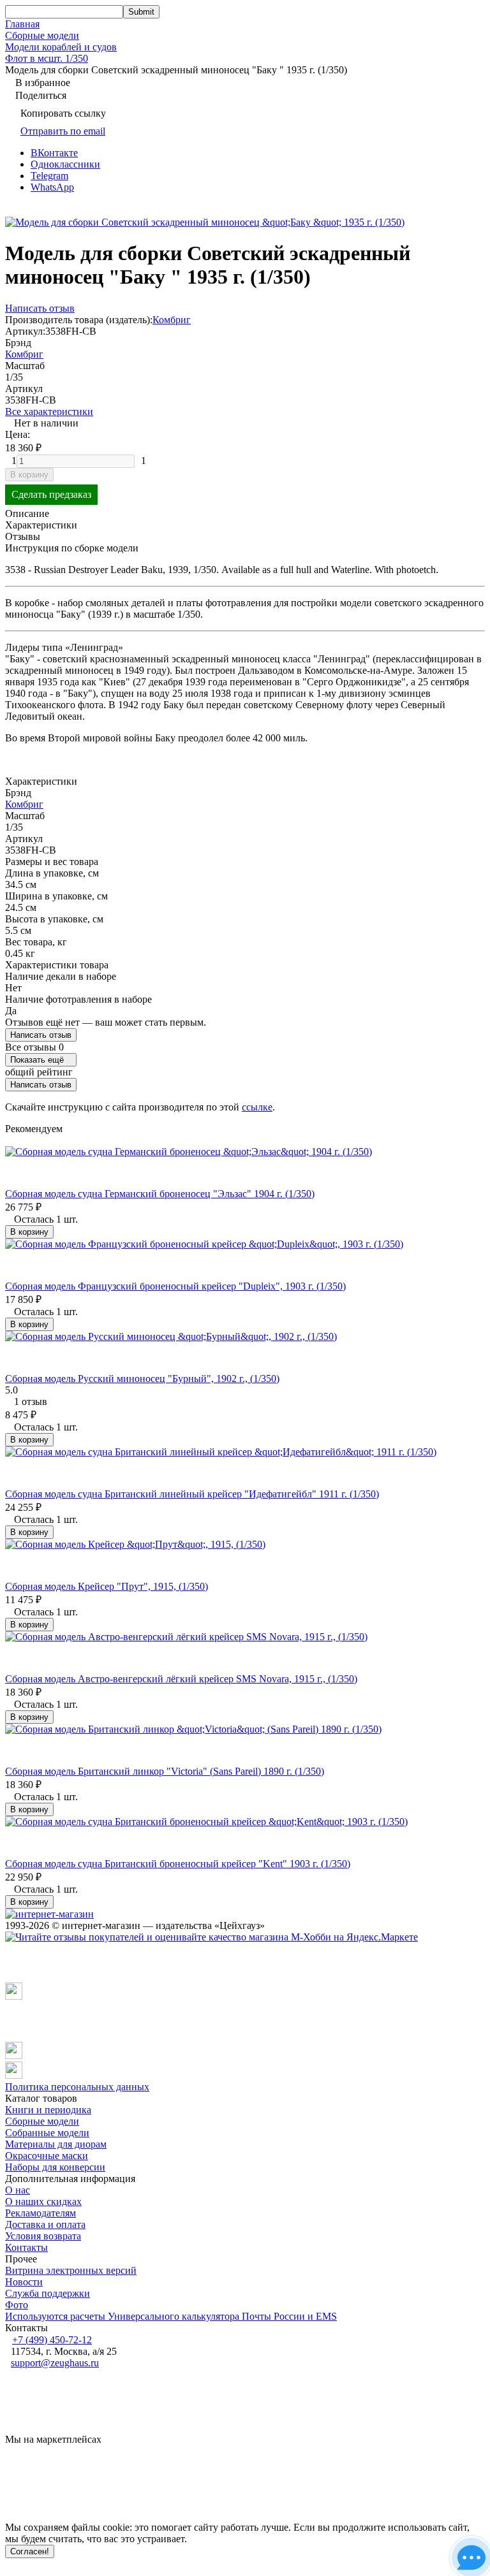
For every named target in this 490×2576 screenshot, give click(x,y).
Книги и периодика (48, 2110)
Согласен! (30, 2551)
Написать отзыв (41, 1035)
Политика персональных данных (77, 2087)
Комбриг (172, 320)
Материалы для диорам (56, 2144)
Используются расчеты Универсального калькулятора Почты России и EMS (171, 2316)
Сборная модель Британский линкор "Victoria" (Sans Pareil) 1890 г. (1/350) (165, 1771)
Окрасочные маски (47, 2156)
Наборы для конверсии (55, 2167)
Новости (24, 2282)
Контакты (26, 2247)
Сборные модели (42, 35)
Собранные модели (47, 2133)
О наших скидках (43, 2201)
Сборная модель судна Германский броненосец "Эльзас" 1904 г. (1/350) (160, 1194)
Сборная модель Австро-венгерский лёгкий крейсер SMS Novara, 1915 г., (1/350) (181, 1679)
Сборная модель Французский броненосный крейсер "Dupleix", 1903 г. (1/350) (175, 1286)
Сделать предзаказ (51, 494)
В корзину (29, 475)
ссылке (257, 1107)
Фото (17, 2305)
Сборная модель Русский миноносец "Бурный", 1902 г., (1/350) (142, 1379)
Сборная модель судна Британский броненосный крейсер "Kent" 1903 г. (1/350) (178, 1864)
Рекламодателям (41, 2213)
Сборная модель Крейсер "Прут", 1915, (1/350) (107, 1586)
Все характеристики (49, 411)
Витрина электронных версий (71, 2270)
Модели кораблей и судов (61, 47)
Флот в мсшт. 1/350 (47, 58)
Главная (22, 24)
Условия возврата (43, 2236)
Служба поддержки (48, 2293)
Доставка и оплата (45, 2224)
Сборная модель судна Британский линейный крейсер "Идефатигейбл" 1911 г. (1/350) (192, 1494)
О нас (18, 2190)
